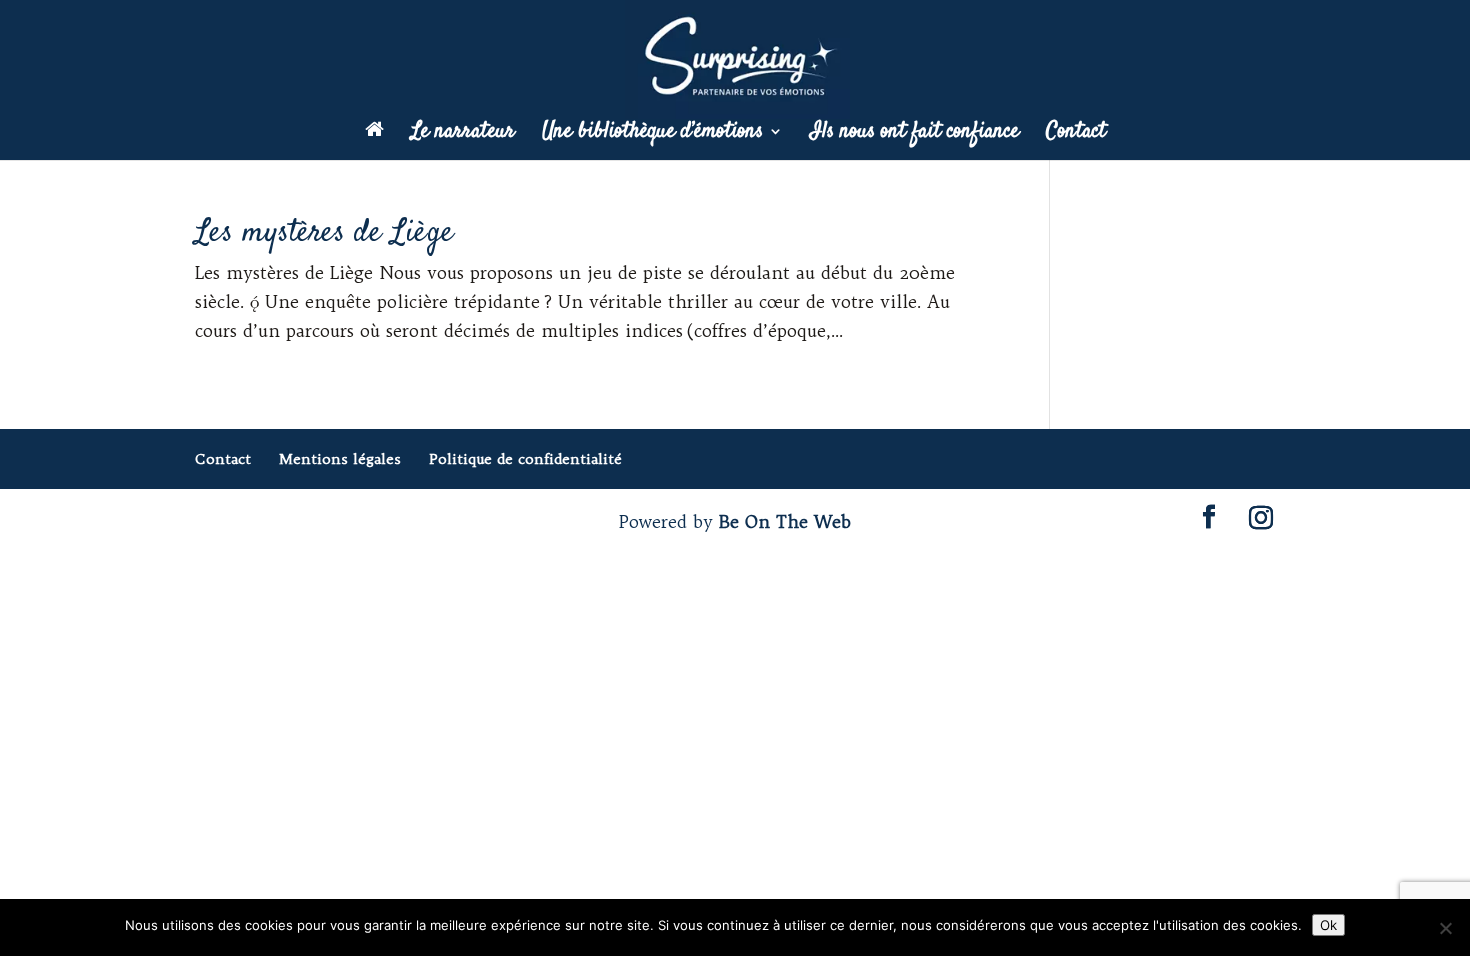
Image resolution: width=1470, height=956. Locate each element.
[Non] (1445, 928)
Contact (1076, 135)
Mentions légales (340, 459)
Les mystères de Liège (324, 233)
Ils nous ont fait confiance (914, 135)
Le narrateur (463, 135)
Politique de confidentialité (525, 459)
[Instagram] (1261, 518)
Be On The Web (785, 521)
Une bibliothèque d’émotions (652, 135)
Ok (1328, 925)
